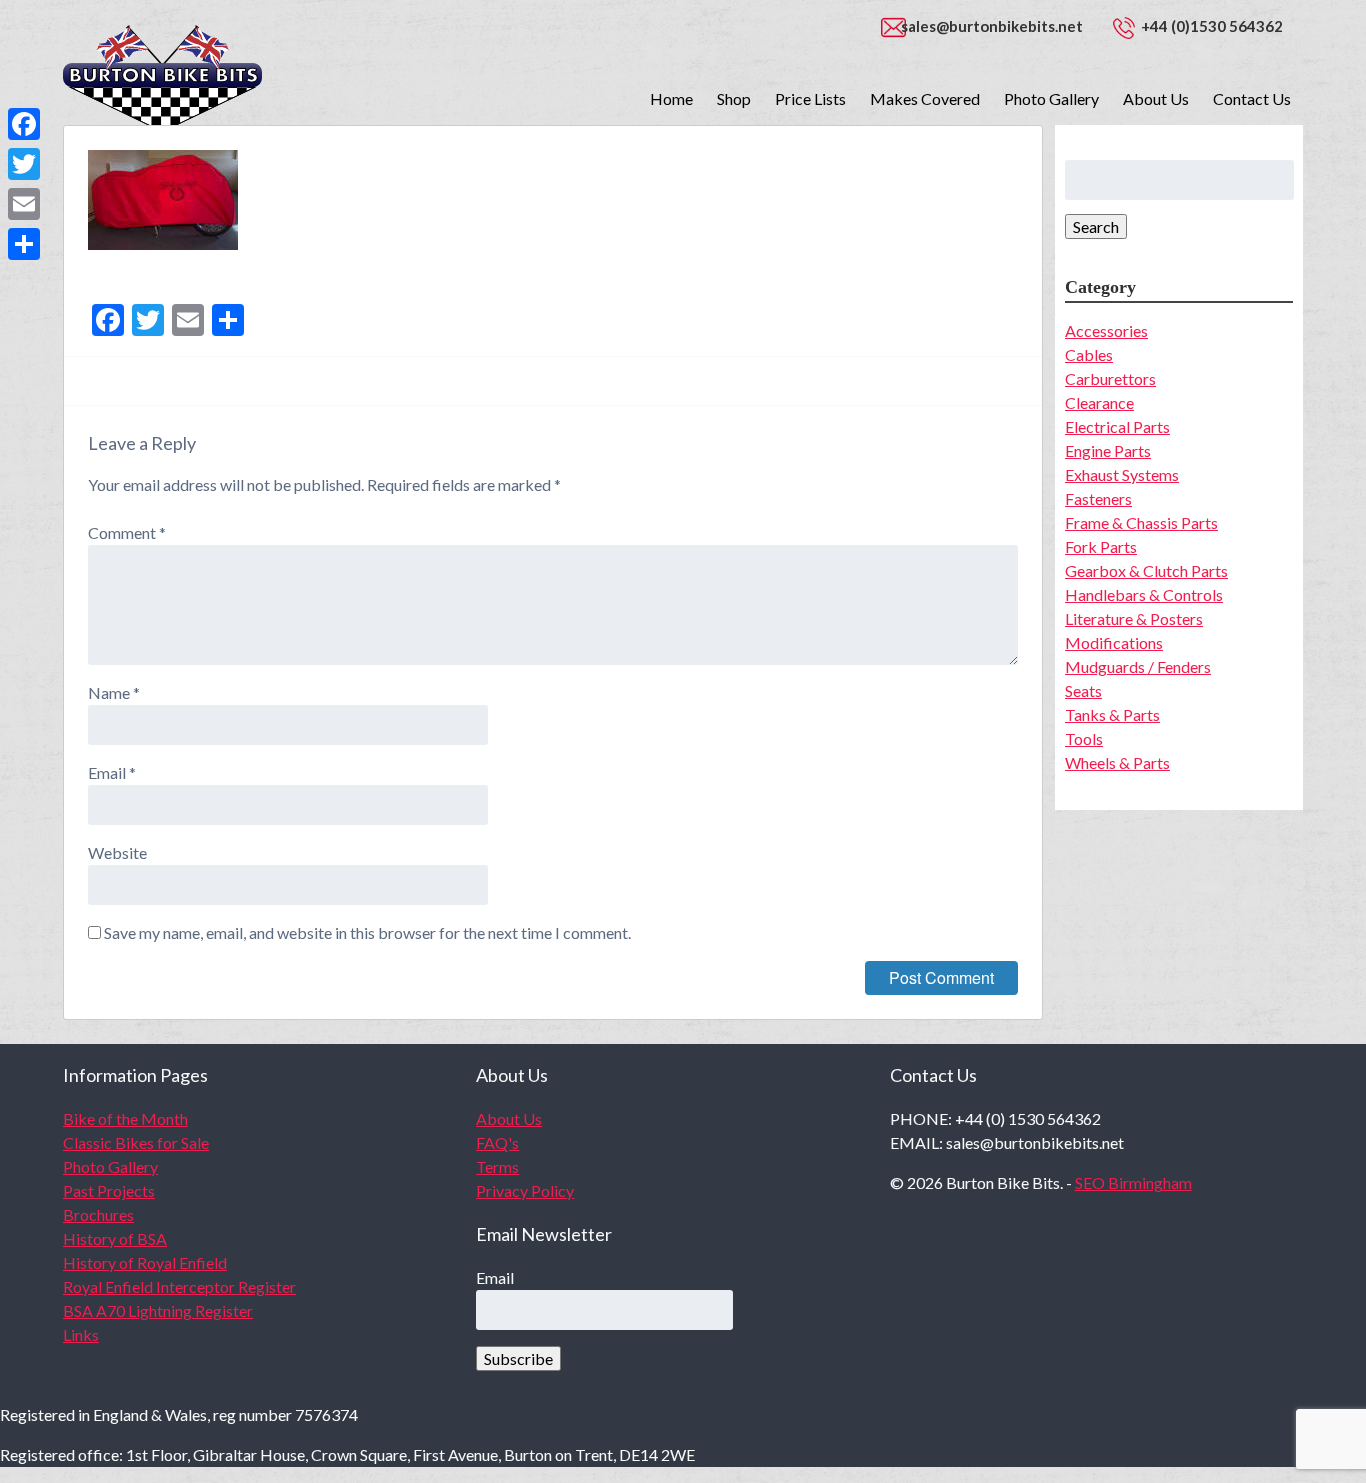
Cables (1089, 354)
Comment (127, 532)
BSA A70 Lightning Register (158, 1310)
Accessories (1106, 330)
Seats (1083, 690)
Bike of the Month (125, 1118)
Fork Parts (1101, 546)
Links (81, 1334)
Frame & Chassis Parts (1141, 522)
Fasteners (1098, 498)
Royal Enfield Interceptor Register (179, 1286)
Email (112, 772)
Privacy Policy (525, 1190)
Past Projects (109, 1190)
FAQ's (497, 1142)
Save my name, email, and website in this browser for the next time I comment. (367, 932)
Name (114, 692)
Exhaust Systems (1122, 474)
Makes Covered (925, 98)
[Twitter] (24, 164)
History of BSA (115, 1238)
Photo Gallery (1051, 98)
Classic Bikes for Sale (136, 1142)
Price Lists (810, 98)
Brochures (98, 1214)
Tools (1084, 738)
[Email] (24, 204)
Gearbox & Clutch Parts (1146, 570)
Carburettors (1110, 378)
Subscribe (518, 1358)
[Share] (24, 244)
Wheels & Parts (1117, 762)
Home (671, 98)
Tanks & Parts (1112, 714)
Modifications (1114, 642)
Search (1096, 226)
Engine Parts (1108, 450)
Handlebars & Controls (1144, 594)
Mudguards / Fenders (1138, 666)
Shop (734, 98)
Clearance (1099, 402)
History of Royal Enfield (145, 1262)
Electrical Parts (1117, 426)
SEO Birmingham (1133, 1182)
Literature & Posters (1134, 618)
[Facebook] (24, 124)
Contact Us (1252, 98)
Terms (497, 1166)
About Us (1156, 98)
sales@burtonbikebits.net (992, 26)
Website (117, 852)
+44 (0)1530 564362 (1212, 26)
